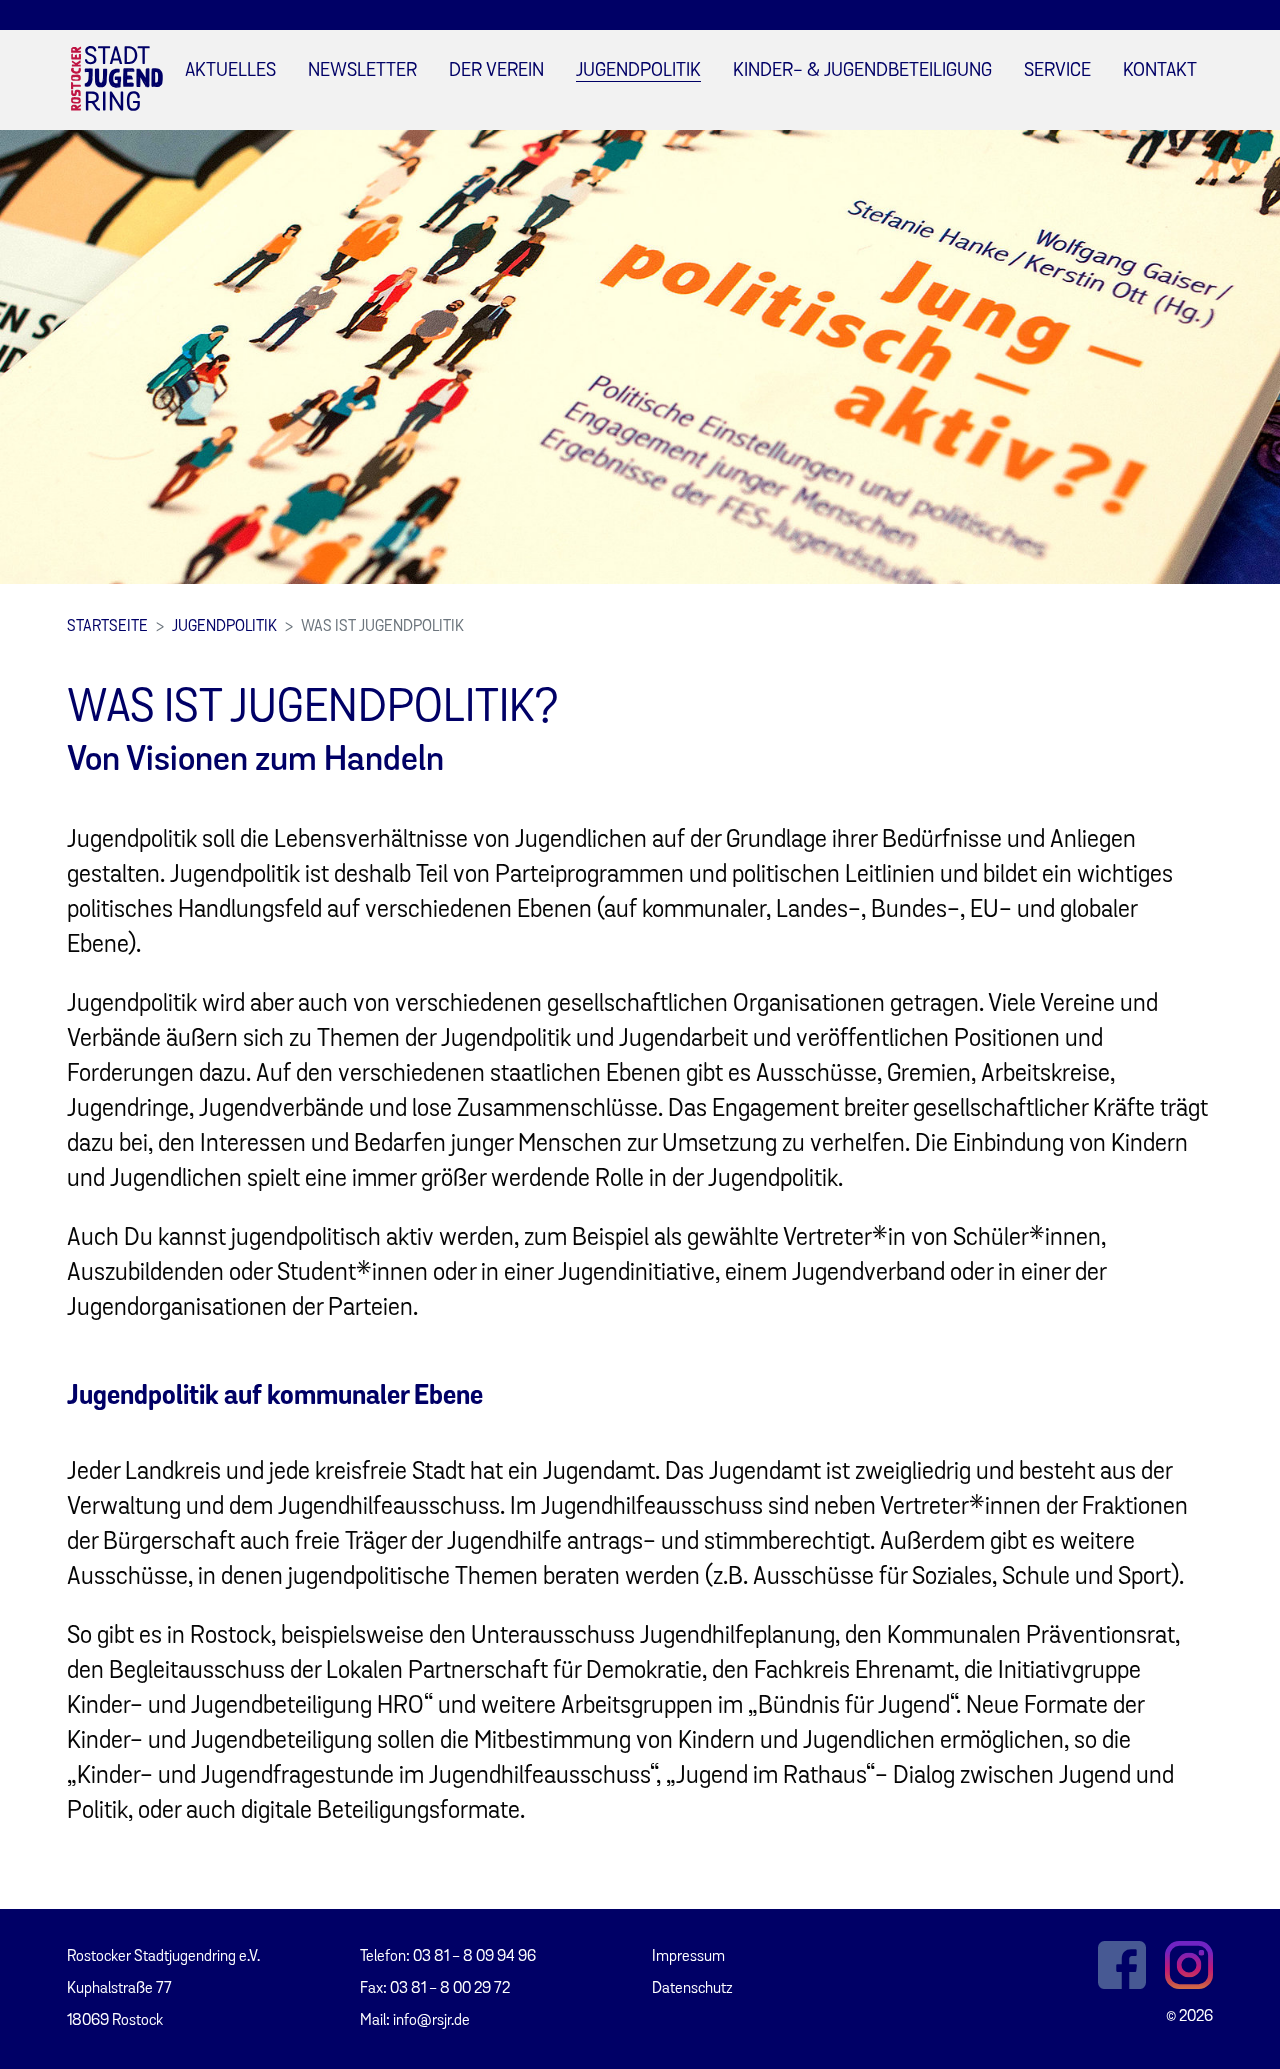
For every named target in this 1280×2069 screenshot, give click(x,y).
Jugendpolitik (638, 71)
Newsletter (362, 71)
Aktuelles (230, 71)
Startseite (107, 627)
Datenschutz (692, 1989)
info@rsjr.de (431, 2021)
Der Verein (496, 71)
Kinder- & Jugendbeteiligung (862, 71)
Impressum (688, 1957)
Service (1057, 71)
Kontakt (1160, 71)
